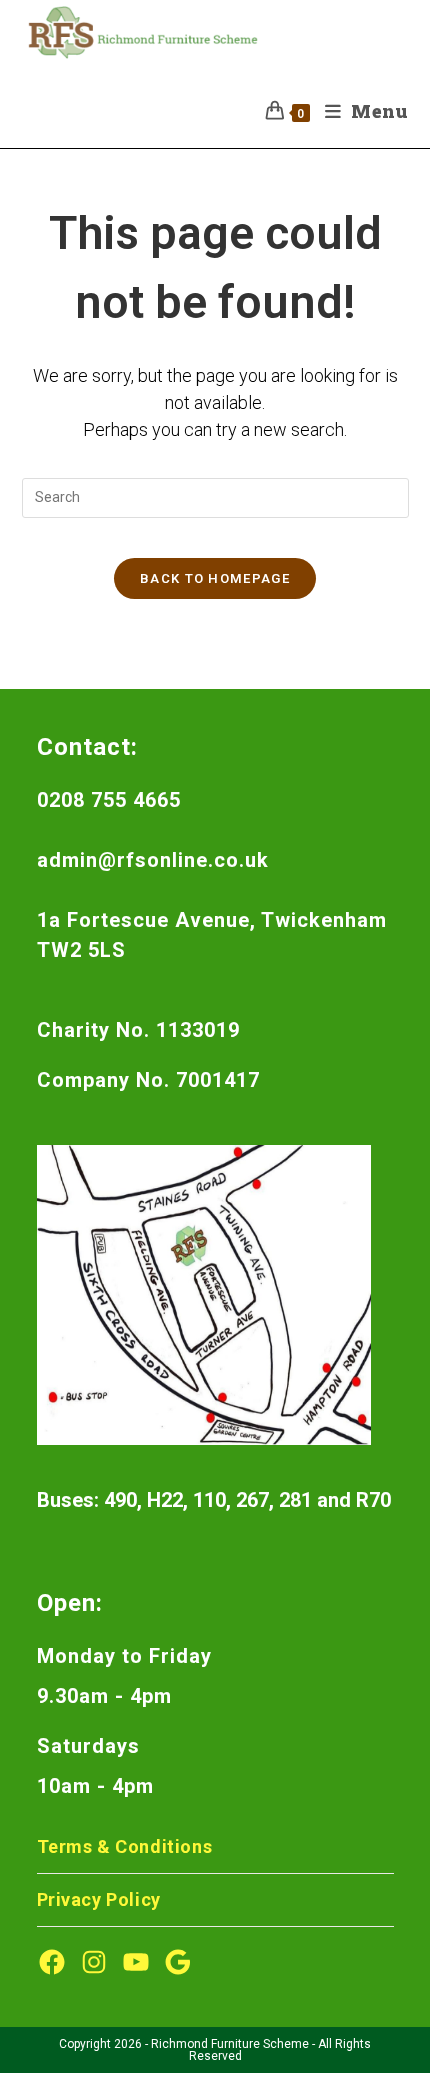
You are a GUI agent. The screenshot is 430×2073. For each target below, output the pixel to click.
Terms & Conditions (125, 1846)
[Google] (178, 1962)
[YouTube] (136, 1962)
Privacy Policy (99, 1899)
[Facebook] (52, 1962)
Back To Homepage (215, 578)
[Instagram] (94, 1962)
